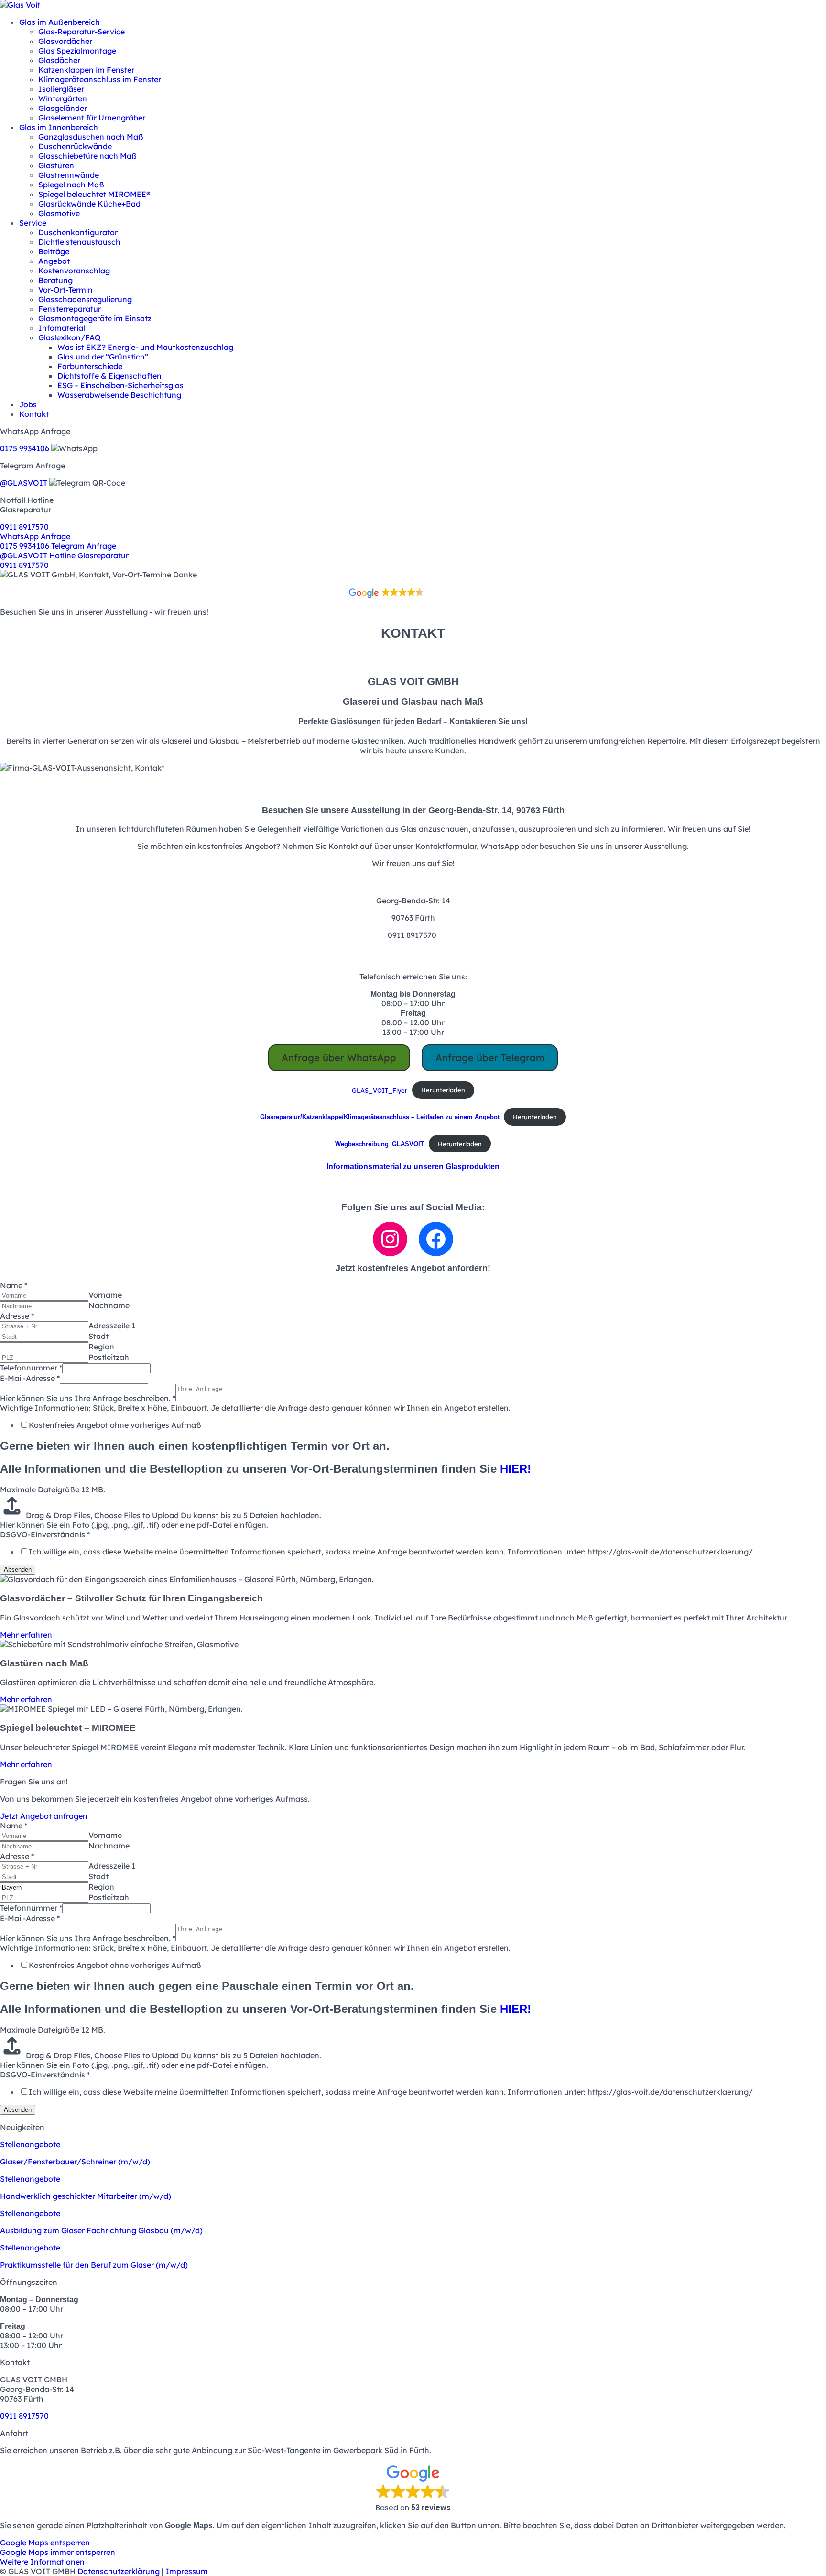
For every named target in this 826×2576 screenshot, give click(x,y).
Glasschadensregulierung (85, 299)
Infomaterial (62, 328)
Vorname (105, 1295)
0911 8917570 (24, 527)
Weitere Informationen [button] (42, 2562)
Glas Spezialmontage (77, 51)
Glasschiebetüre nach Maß (87, 156)
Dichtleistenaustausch (79, 242)
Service (33, 223)
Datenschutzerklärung (119, 2571)
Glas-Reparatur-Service (82, 32)
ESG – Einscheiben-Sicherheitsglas (120, 385)
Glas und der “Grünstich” (103, 357)
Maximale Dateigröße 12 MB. (53, 1489)
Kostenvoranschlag (74, 271)
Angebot (54, 261)
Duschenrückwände (75, 146)
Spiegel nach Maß (71, 185)
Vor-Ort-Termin (65, 290)
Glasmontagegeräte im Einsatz (95, 318)
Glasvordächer (65, 41)
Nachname (109, 1305)
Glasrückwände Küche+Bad (89, 204)
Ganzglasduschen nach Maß (91, 137)
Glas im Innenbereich (59, 127)
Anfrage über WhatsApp (339, 1058)
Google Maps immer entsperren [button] (58, 2552)
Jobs (28, 404)
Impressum (187, 2571)
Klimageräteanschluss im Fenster (100, 79)
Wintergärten (63, 98)
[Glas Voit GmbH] (20, 5)
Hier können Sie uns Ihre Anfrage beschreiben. (88, 1398)
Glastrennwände (69, 175)
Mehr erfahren (26, 1635)
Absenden (18, 1570)
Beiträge (54, 251)
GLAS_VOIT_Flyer (380, 1090)
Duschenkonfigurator (78, 232)
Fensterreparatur (70, 309)
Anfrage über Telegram (490, 1058)
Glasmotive (59, 213)
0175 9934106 (25, 448)
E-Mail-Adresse (30, 1378)
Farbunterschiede (90, 366)
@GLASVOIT (24, 483)
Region (101, 1347)
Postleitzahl (110, 1357)
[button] (413, 440)
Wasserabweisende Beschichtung (119, 395)
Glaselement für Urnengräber (92, 118)
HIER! (516, 1469)
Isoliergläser (61, 89)
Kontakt (34, 414)
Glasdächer (59, 60)
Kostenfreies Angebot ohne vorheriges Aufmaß (115, 1425)
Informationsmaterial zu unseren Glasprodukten (413, 1167)
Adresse (17, 1316)
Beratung (55, 280)
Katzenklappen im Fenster (86, 70)
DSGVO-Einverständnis (45, 1534)
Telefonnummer (31, 1368)
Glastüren (56, 165)
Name (14, 1285)
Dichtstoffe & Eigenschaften (109, 376)
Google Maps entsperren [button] (45, 2543)
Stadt (98, 1336)
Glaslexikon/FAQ (70, 337)
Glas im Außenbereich (60, 22)
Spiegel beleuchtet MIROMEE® (94, 194)
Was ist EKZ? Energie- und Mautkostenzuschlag (145, 347)
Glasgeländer (63, 108)
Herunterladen (443, 1090)
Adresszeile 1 (112, 1326)
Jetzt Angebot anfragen (44, 1816)
